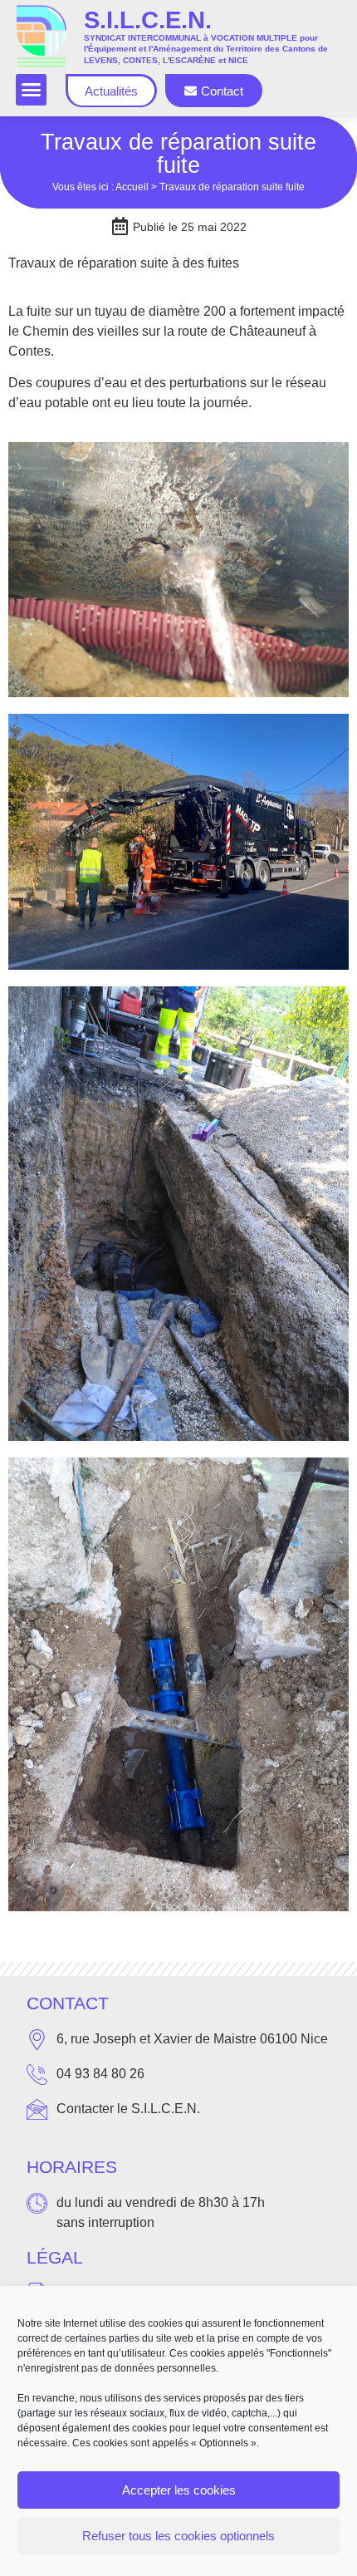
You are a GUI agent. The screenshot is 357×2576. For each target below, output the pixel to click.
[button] (32, 90)
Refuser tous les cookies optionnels (178, 2536)
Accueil (132, 187)
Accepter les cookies (179, 2490)
